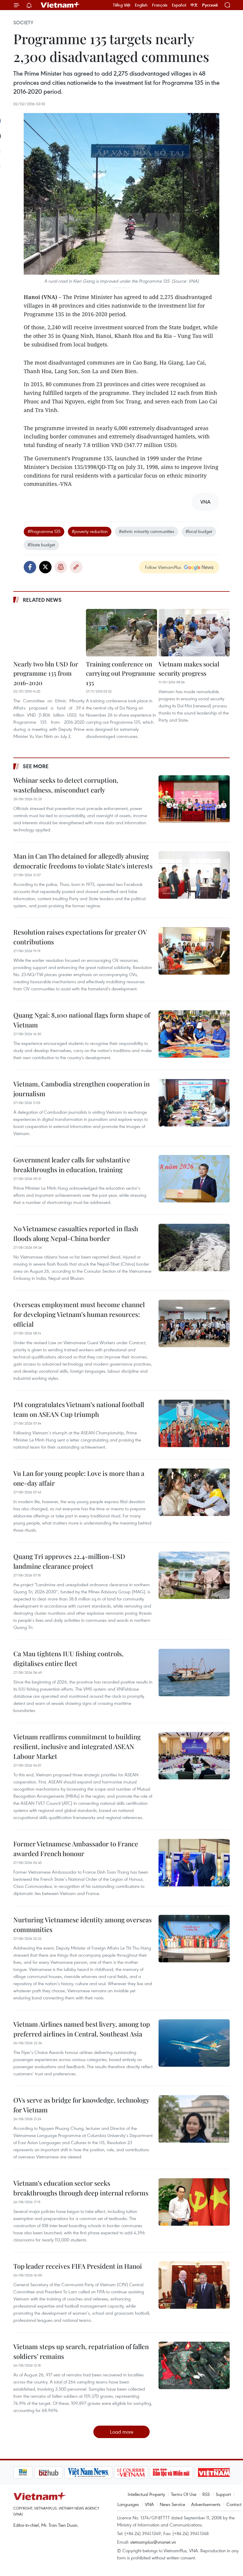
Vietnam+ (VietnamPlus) (60, 5)
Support (223, 2494)
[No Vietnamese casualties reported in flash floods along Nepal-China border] (194, 1248)
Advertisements (206, 2504)
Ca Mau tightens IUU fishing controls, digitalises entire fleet (68, 1658)
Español (179, 5)
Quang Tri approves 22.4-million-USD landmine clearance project (69, 1561)
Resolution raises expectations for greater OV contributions (80, 937)
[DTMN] (150, 2472)
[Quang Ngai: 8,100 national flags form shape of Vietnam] (194, 1034)
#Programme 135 (44, 531)
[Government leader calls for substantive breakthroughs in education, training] (194, 1179)
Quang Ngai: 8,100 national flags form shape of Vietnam (82, 1020)
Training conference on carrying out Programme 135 (121, 673)
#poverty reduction (90, 531)
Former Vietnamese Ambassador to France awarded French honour (76, 1849)
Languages (128, 2504)
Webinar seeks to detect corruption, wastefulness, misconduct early (66, 785)
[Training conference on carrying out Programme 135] (121, 633)
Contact (234, 2504)
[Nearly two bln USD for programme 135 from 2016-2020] (49, 633)
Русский (210, 5)
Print (61, 567)
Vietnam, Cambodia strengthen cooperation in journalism (81, 1089)
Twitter (45, 567)
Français (160, 5)
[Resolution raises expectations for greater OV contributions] (194, 951)
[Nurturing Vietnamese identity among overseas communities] (194, 1939)
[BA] (193, 2472)
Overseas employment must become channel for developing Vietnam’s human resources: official (79, 1314)
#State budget (41, 545)
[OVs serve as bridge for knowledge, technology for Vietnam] (194, 2119)
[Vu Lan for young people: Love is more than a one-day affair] (194, 1492)
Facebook (30, 567)
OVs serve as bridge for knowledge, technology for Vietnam (81, 2105)
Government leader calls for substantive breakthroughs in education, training (72, 1165)
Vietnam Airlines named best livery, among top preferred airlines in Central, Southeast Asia (82, 2029)
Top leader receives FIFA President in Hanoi (78, 2266)
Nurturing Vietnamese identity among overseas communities (83, 1925)
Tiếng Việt (122, 5)
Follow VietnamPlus (163, 567)
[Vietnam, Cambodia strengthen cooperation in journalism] (194, 1103)
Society (23, 23)
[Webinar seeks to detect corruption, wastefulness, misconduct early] (194, 799)
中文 (194, 5)
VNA (149, 2504)
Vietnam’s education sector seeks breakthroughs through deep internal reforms (81, 2188)
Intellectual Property (146, 2494)
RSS (206, 2494)
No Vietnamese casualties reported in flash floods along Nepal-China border (76, 1233)
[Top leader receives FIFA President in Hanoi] (194, 2285)
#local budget (199, 531)
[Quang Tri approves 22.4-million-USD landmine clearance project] (194, 1575)
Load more (122, 2432)
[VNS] (67, 2472)
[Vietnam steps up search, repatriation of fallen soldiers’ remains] (194, 2365)
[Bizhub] (28, 2472)
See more (36, 766)
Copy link (76, 567)
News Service (172, 2504)
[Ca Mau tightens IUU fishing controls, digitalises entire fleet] (194, 1673)
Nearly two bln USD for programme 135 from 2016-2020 (46, 673)
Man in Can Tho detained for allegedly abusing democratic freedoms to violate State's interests (83, 861)
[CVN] (110, 2472)
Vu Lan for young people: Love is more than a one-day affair (79, 1478)
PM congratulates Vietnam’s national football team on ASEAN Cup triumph (79, 1409)
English (141, 5)
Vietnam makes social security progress (189, 669)
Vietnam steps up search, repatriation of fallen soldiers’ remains (81, 2351)
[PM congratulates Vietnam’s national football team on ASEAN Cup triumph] (194, 1423)
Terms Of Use (184, 2494)
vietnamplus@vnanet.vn (153, 2542)
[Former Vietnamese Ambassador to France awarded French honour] (194, 1863)
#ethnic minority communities (147, 531)
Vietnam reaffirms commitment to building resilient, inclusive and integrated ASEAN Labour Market (77, 1746)
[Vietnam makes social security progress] (194, 633)
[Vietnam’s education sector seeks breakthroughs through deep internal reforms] (194, 2202)
